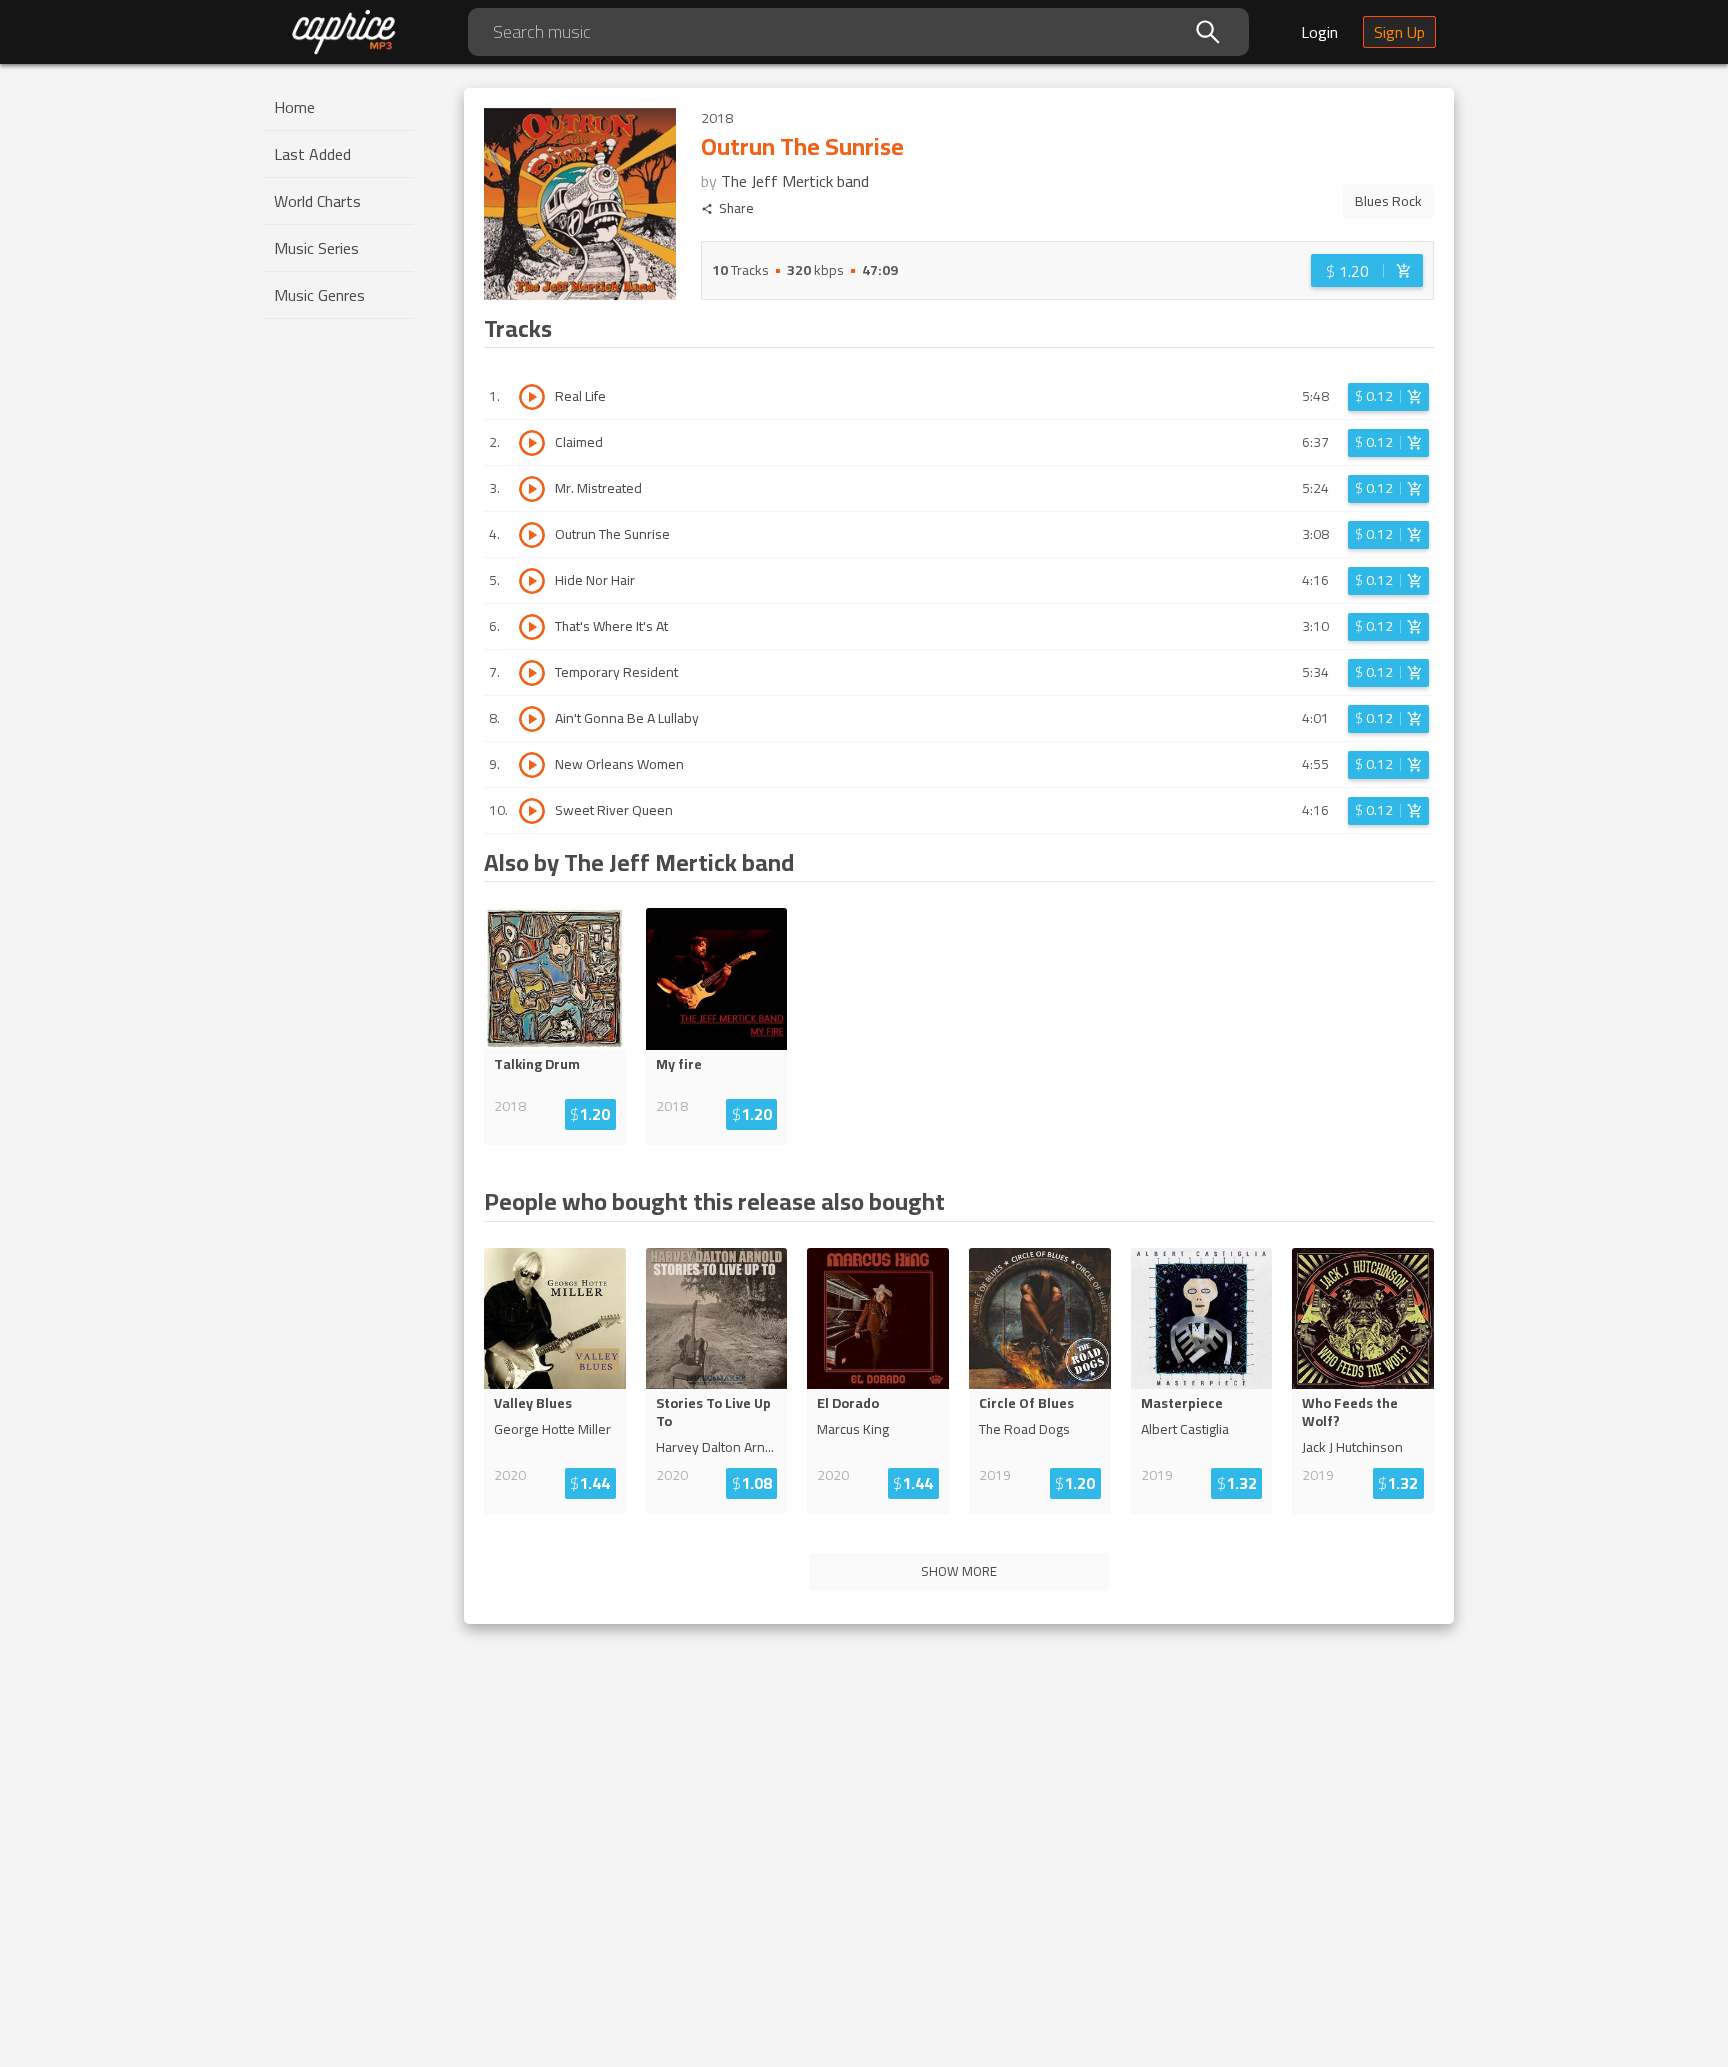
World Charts (317, 201)
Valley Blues (533, 1403)
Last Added (312, 154)
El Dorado (848, 1403)
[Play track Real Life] (532, 397)
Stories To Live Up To (713, 1412)
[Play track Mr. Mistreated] (532, 489)
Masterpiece (1182, 1403)
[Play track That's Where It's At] (532, 627)
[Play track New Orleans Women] (532, 765)
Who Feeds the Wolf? (1350, 1412)
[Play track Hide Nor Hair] (532, 581)
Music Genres (319, 295)
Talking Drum (537, 1064)
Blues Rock (1388, 201)
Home (294, 107)
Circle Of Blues (1026, 1403)
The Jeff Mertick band (795, 181)
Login (1319, 32)
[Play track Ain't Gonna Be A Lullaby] (532, 719)
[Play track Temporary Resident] (532, 673)
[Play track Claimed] (532, 443)
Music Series (316, 248)
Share (736, 208)
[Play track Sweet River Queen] (532, 811)
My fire (679, 1064)
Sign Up (1399, 32)
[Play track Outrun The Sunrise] (532, 535)
